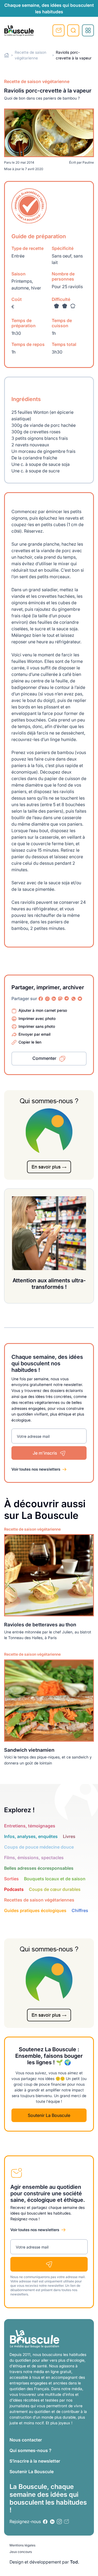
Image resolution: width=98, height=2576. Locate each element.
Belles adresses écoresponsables (39, 1868)
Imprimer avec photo (37, 1018)
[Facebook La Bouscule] (41, 999)
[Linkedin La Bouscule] (54, 999)
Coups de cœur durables (55, 1889)
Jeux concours (21, 2552)
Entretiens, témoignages (30, 1826)
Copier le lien (30, 1042)
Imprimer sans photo (37, 1026)
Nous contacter (26, 2440)
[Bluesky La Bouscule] (80, 999)
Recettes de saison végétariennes (39, 1900)
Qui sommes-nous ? (30, 2450)
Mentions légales (22, 2545)
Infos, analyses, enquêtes (31, 1836)
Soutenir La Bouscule (49, 2115)
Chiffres (80, 1910)
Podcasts (14, 1889)
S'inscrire (59, 30)
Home (7, 55)
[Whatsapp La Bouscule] (73, 999)
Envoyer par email (34, 1034)
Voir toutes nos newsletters (36, 1469)
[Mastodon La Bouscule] (60, 999)
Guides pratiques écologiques (35, 1910)
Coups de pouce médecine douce (39, 1847)
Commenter (44, 1058)
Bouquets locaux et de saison (55, 1879)
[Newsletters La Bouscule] (66, 2522)
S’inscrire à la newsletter (35, 2461)
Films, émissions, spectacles (34, 1858)
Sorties (11, 1879)
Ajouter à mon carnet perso (43, 1010)
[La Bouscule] (19, 30)
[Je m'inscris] (49, 2264)
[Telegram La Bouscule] (67, 999)
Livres (69, 1836)
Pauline (88, 162)
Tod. (75, 2562)
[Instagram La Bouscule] (47, 999)
